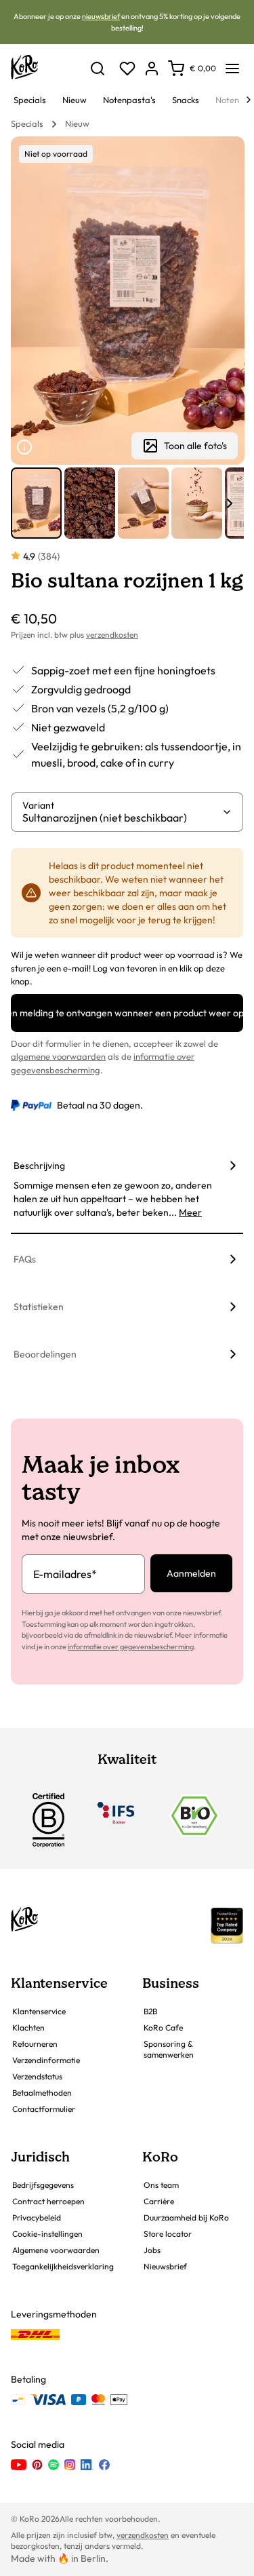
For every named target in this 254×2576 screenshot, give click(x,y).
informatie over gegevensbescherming (131, 1647)
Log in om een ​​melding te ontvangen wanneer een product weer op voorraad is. (127, 1013)
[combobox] (122, 818)
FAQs (25, 1259)
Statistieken (39, 1307)
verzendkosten (112, 635)
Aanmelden (191, 1573)
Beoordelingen (45, 1354)
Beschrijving (39, 1166)
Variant (38, 805)
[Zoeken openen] (98, 69)
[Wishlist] (127, 69)
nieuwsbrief (101, 16)
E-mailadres (65, 1574)
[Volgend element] (230, 503)
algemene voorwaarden (58, 1056)
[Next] (249, 100)
